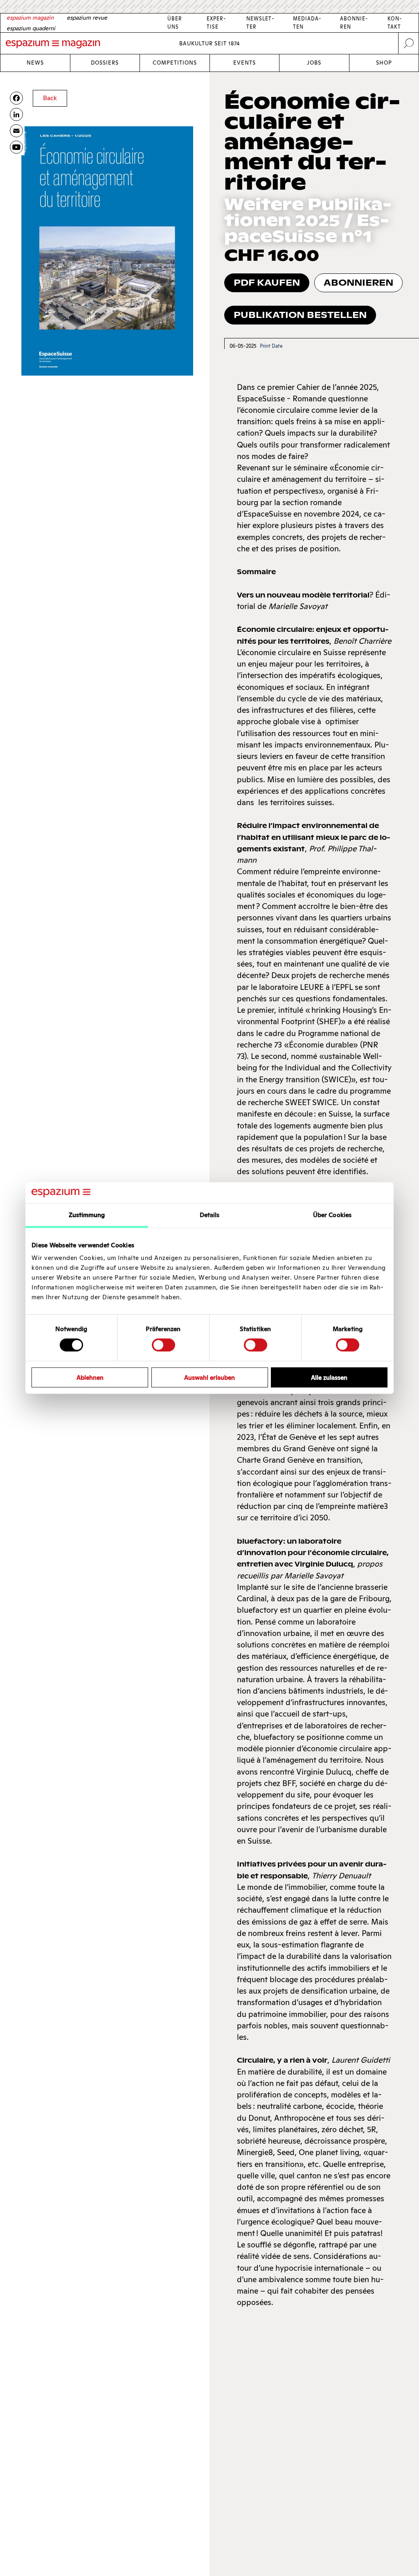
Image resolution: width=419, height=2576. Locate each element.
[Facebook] (16, 98)
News (35, 63)
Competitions (175, 63)
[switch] (163, 1345)
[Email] (16, 131)
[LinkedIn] (16, 114)
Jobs (314, 63)
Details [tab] (210, 1215)
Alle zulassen (329, 1377)
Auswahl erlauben (209, 1377)
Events (244, 63)
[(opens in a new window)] (16, 147)
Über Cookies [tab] (332, 1215)
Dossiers (105, 63)
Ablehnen (90, 1377)
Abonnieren (358, 283)
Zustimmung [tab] (87, 1215)
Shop (384, 63)
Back (50, 98)
